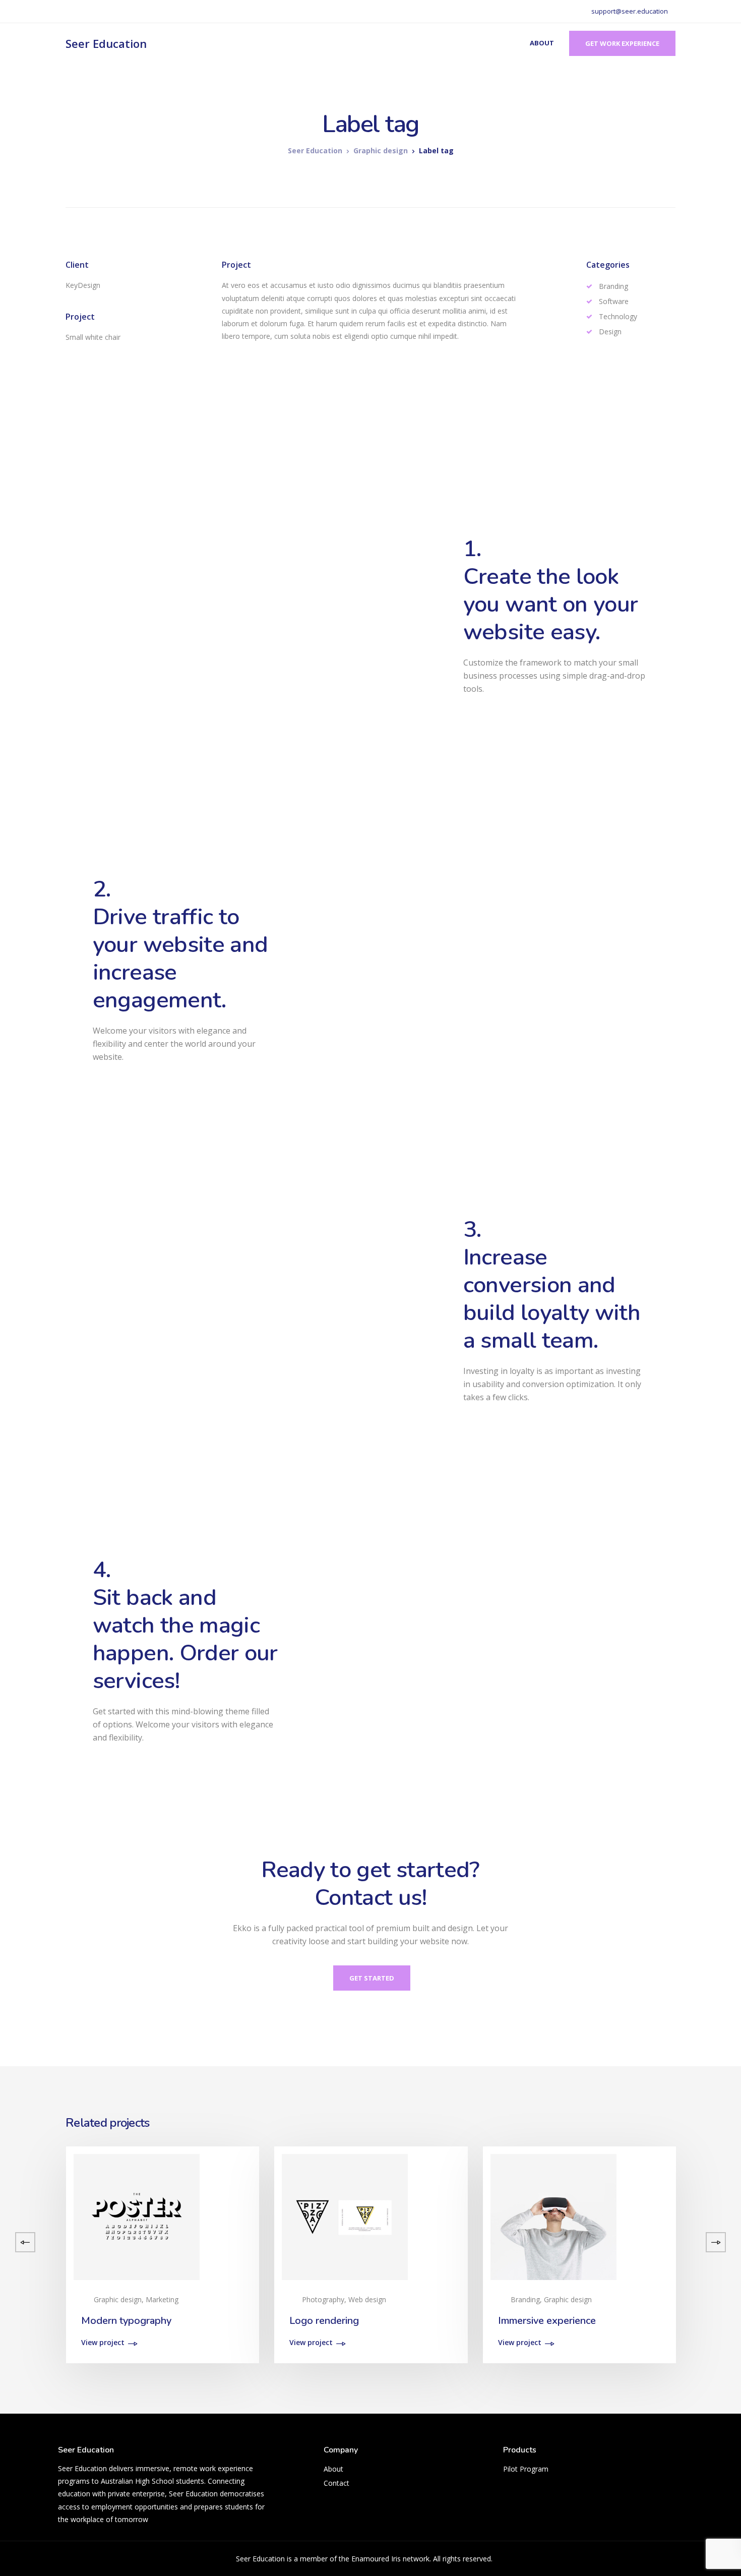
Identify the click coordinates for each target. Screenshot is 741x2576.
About (542, 43)
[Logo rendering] (345, 2216)
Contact (336, 2483)
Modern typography (126, 2321)
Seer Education (106, 43)
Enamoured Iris (376, 2559)
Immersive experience (547, 2321)
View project (103, 2343)
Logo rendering (324, 2321)
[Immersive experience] (553, 2216)
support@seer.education (630, 11)
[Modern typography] (137, 2216)
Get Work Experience (622, 43)
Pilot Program (526, 2469)
